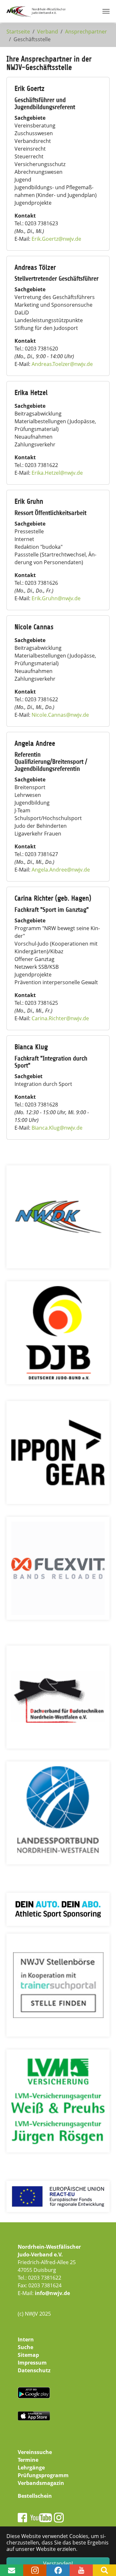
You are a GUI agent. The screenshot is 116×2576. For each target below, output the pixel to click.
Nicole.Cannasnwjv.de (60, 715)
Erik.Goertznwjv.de (56, 239)
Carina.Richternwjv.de (60, 1018)
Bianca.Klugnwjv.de (57, 1128)
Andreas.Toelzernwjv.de (62, 364)
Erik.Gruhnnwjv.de (56, 598)
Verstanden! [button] (58, 2563)
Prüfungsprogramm (43, 2475)
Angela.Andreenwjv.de (61, 870)
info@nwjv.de (52, 2293)
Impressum (32, 2363)
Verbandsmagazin (41, 2483)
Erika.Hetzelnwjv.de (57, 473)
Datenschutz (34, 2370)
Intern (26, 2339)
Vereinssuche (35, 2452)
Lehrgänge (31, 2468)
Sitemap (28, 2355)
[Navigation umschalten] (106, 11)
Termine (28, 2460)
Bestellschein (35, 2496)
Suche (25, 2347)
